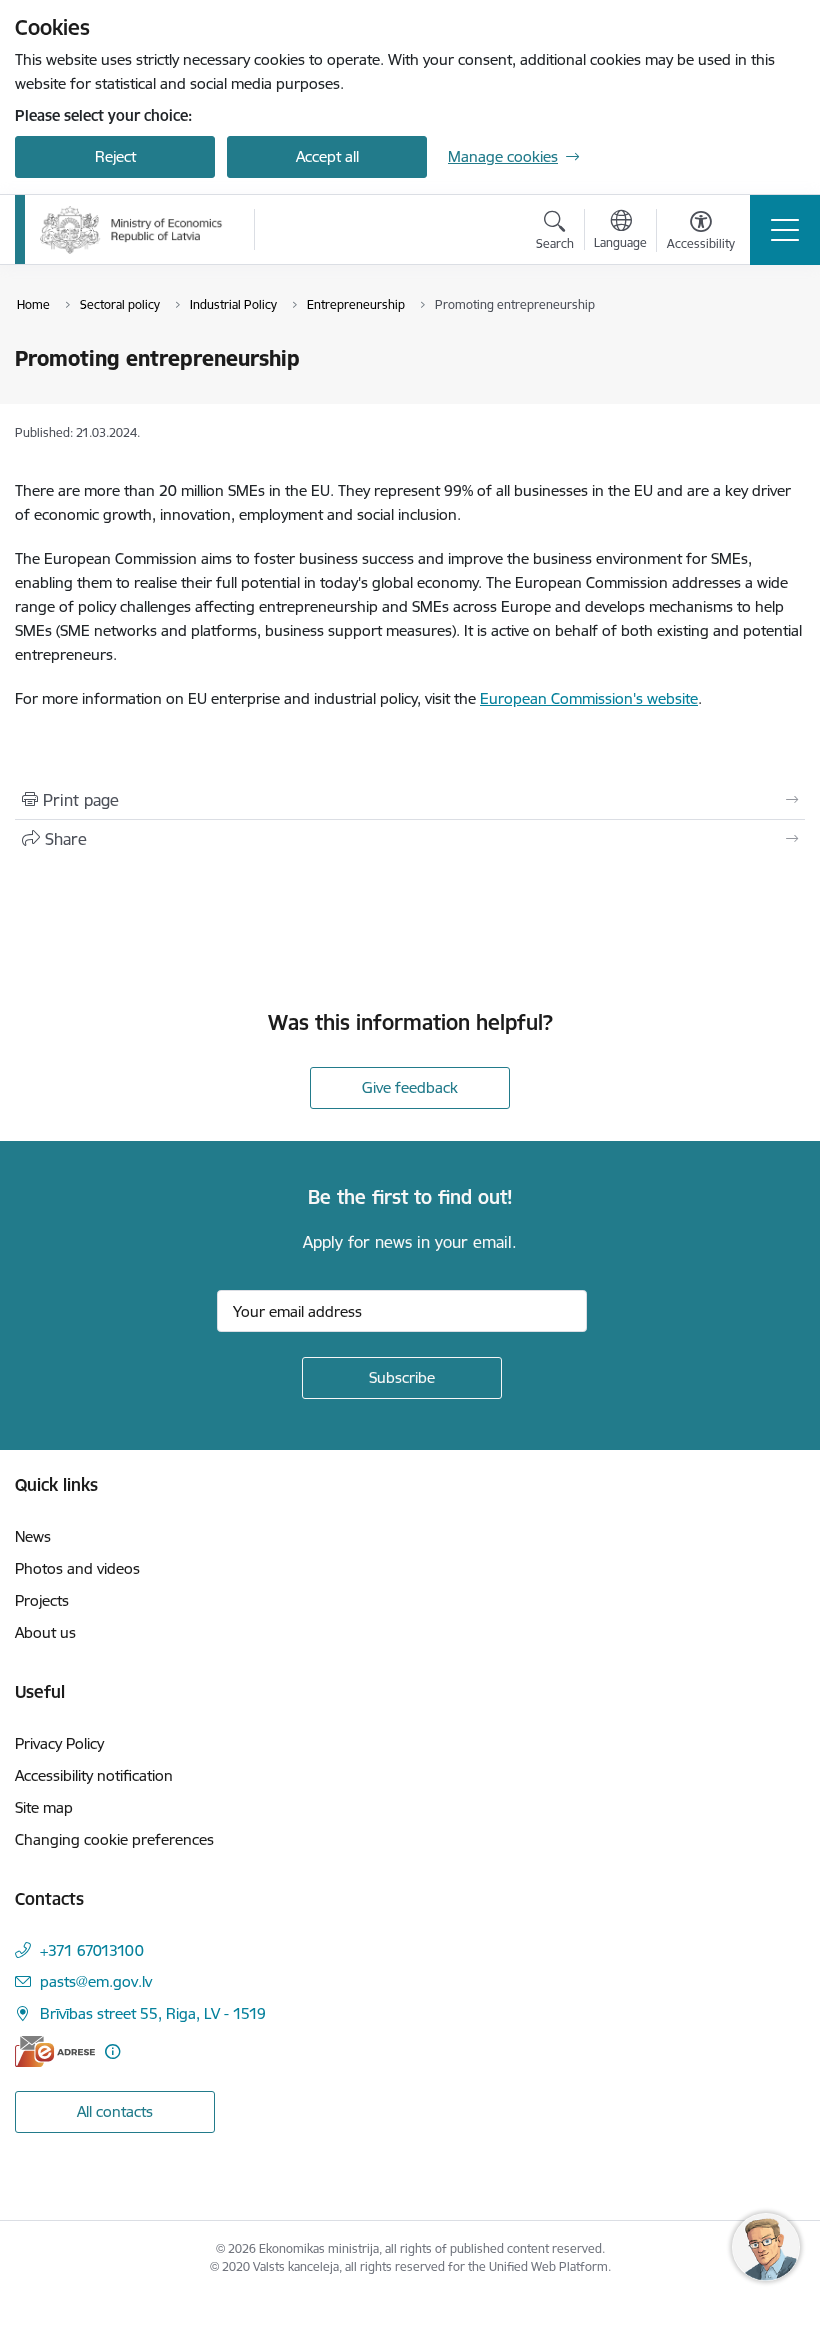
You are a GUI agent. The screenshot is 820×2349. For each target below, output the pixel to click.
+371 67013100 (92, 1950)
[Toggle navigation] (785, 230)
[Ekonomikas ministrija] (131, 230)
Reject (115, 156)
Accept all (327, 156)
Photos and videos (77, 1568)
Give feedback (410, 1087)
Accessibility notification (94, 1775)
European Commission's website (589, 698)
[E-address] (55, 2051)
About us (45, 1632)
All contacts (115, 2111)
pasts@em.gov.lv (96, 1981)
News (33, 1536)
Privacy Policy (59, 1743)
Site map (44, 1807)
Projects (42, 1600)
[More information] (112, 2051)
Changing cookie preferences (114, 1839)
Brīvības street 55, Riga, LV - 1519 (153, 2013)
